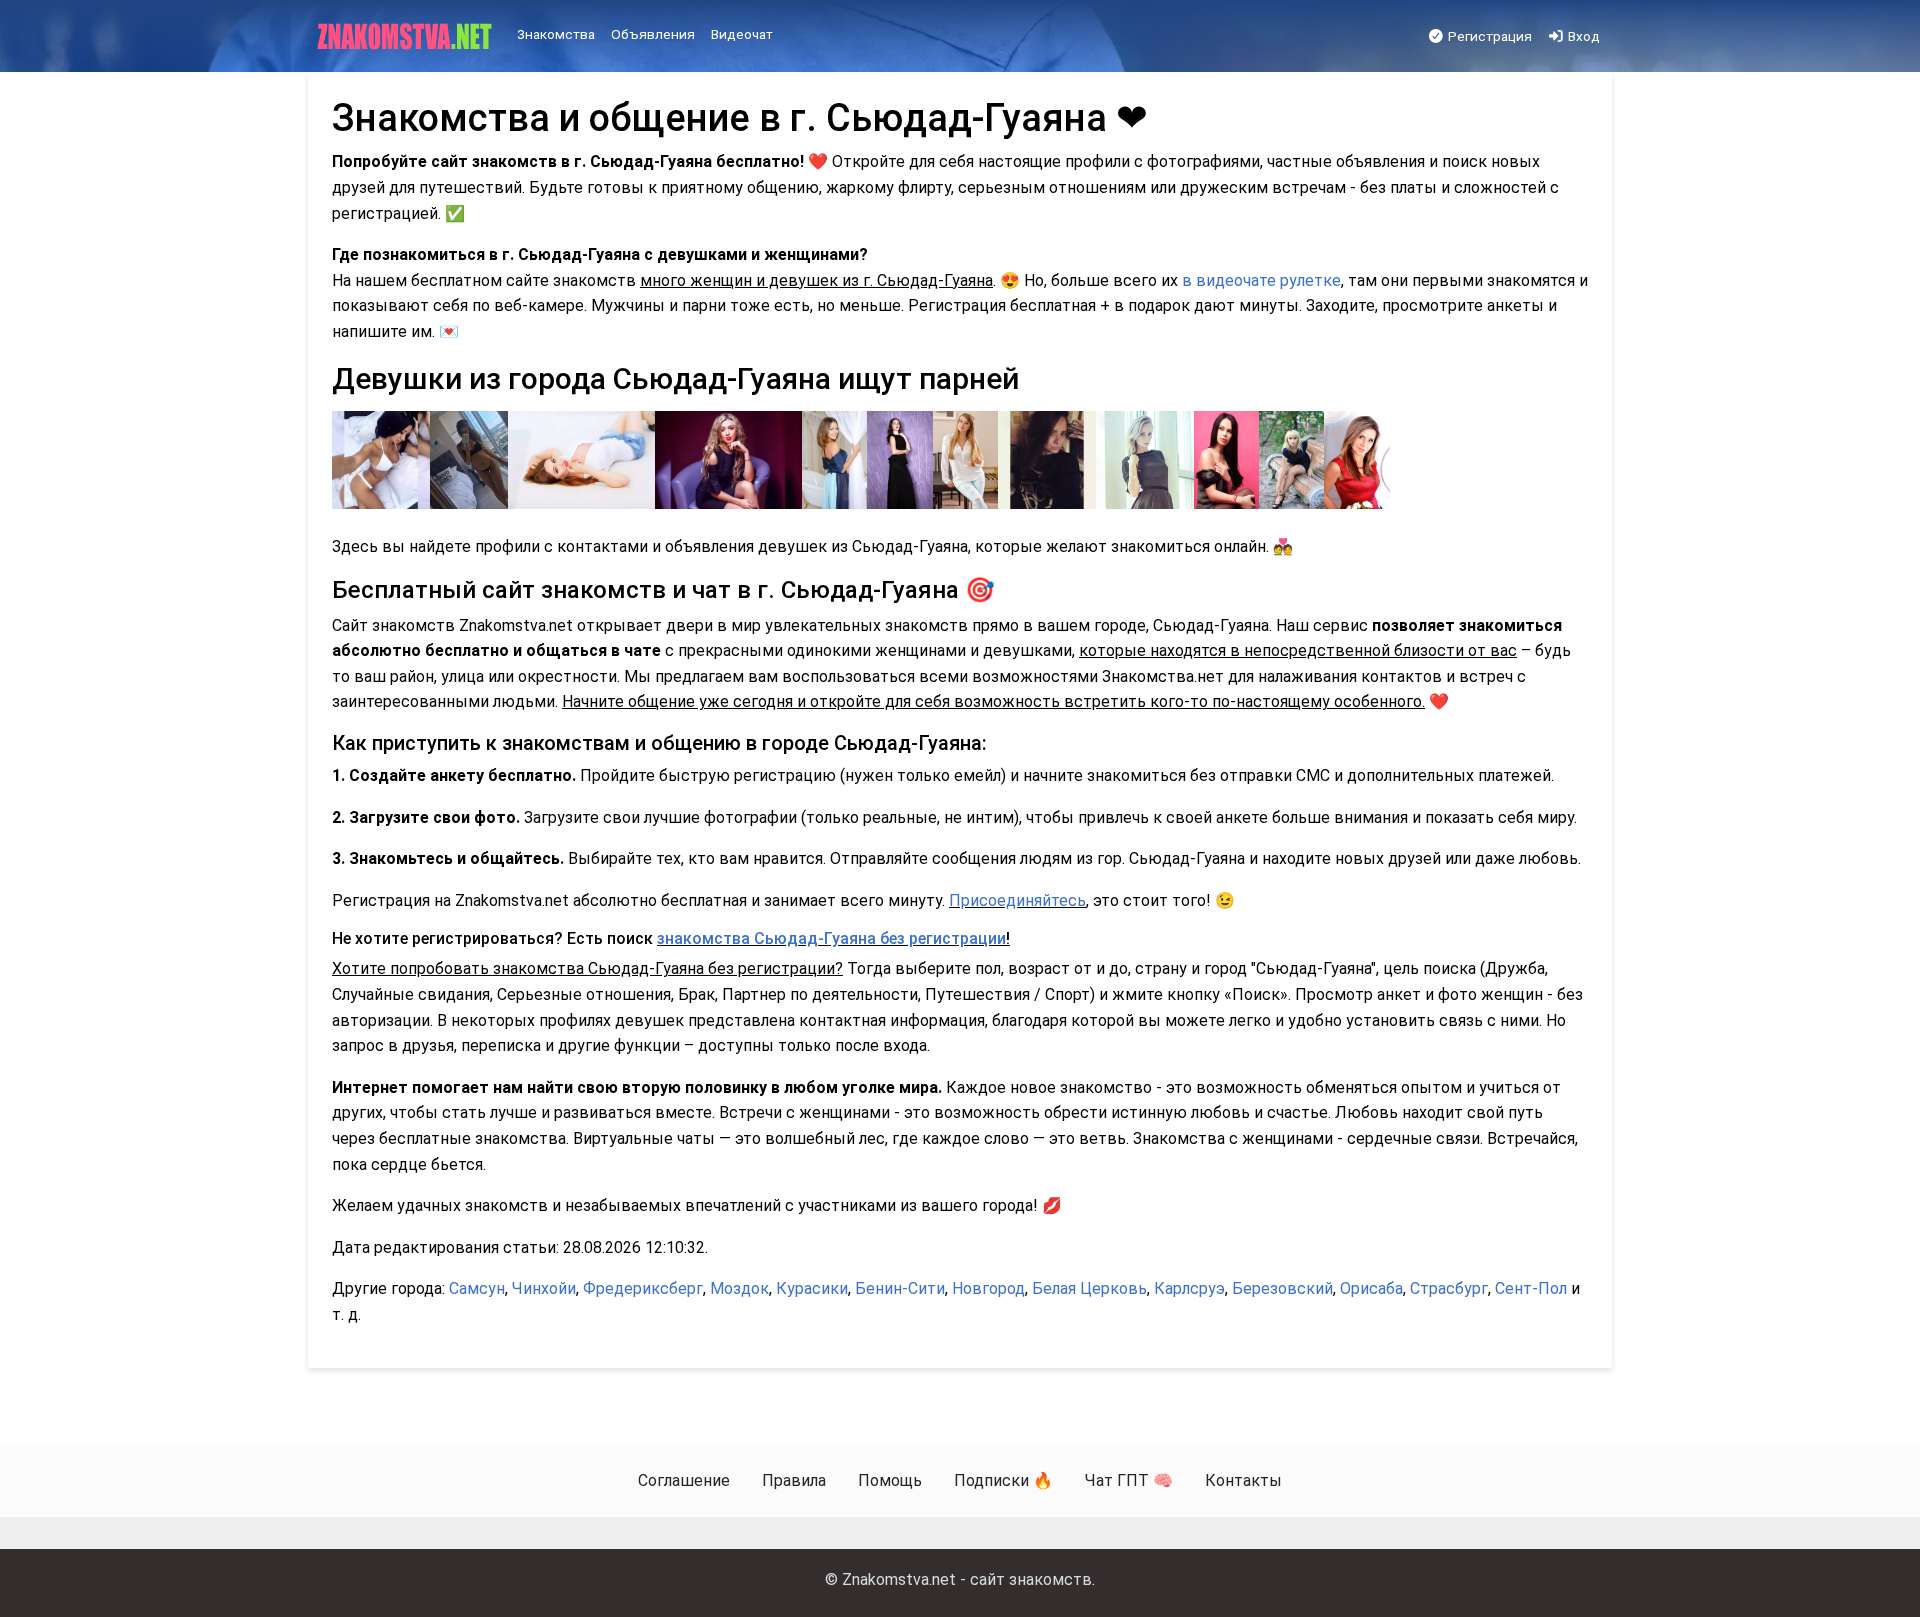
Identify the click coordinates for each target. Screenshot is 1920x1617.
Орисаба (1371, 1288)
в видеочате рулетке (1261, 280)
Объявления (653, 34)
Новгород (988, 1288)
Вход (1582, 36)
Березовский (1282, 1288)
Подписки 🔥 (1003, 1480)
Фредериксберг (643, 1288)
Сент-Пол (1531, 1288)
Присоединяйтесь (1017, 900)
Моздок (739, 1288)
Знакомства (556, 34)
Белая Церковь (1089, 1288)
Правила (794, 1480)
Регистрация (1488, 36)
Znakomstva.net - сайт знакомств (967, 1579)
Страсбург (1449, 1288)
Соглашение (684, 1480)
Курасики (812, 1288)
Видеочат (742, 34)
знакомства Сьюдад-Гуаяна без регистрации (831, 938)
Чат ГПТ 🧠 (1129, 1480)
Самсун (477, 1288)
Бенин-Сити (900, 1288)
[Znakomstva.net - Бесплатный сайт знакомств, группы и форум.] (406, 37)
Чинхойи (544, 1288)
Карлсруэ (1189, 1288)
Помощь (890, 1480)
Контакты (1243, 1480)
